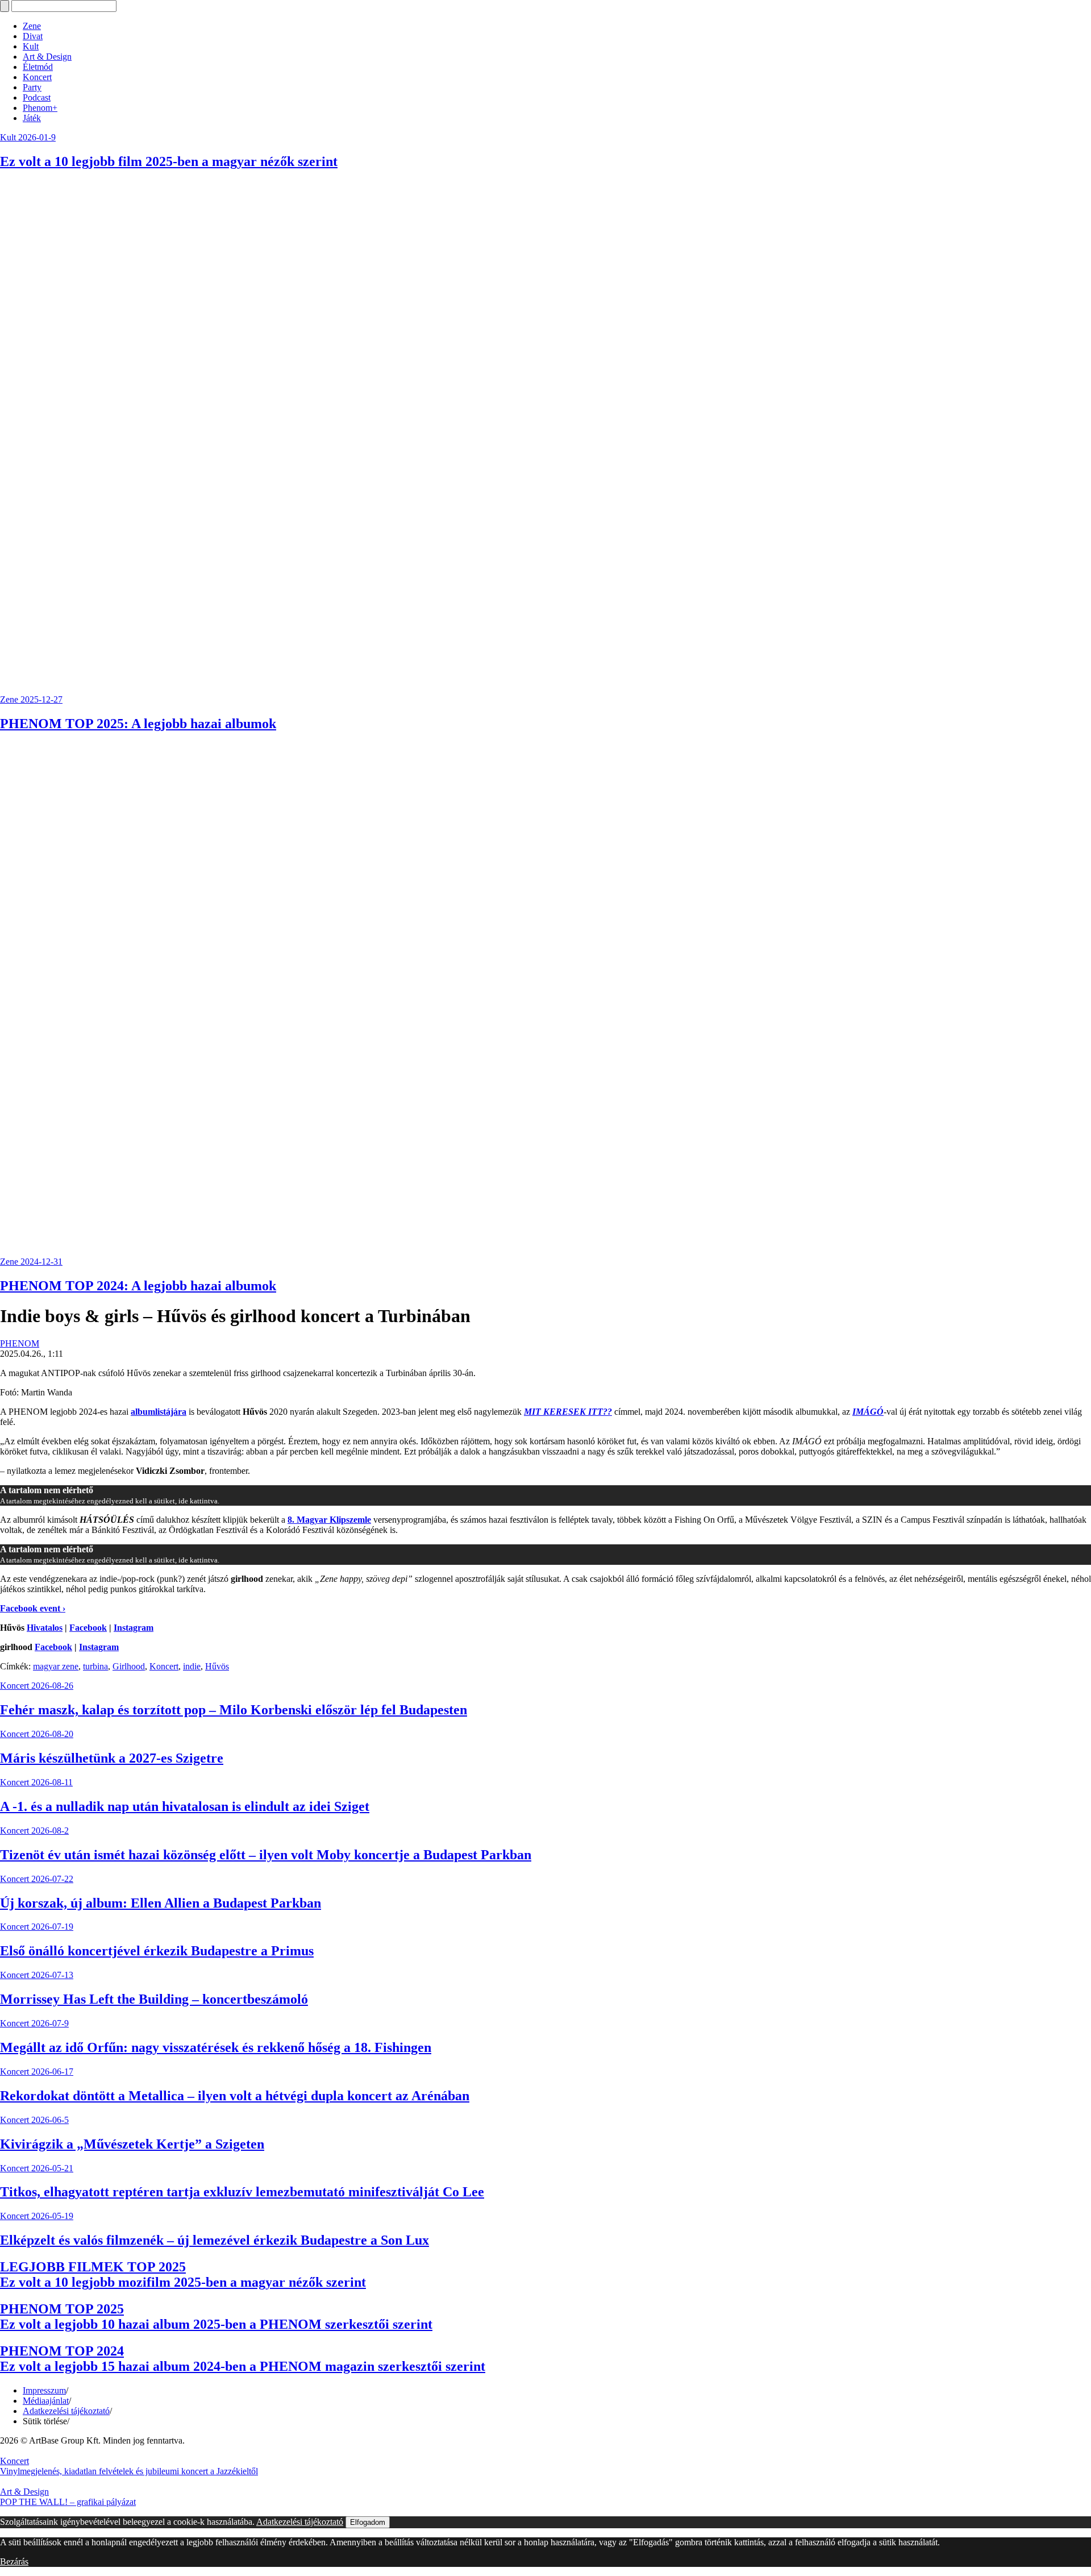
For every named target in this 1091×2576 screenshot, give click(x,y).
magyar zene (56, 1666)
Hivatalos (45, 1628)
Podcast (37, 97)
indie (192, 1666)
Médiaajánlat (46, 2401)
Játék (32, 118)
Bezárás (14, 2562)
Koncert (37, 77)
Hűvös (217, 1666)
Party (32, 87)
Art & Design (47, 57)
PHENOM (20, 1343)
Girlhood (129, 1666)
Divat (33, 36)
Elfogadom (368, 2522)
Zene (32, 26)
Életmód (38, 67)
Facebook (88, 1628)
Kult (31, 46)
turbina (95, 1666)
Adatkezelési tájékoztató (66, 2411)
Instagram (134, 1628)
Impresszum (44, 2390)
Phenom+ (40, 108)
